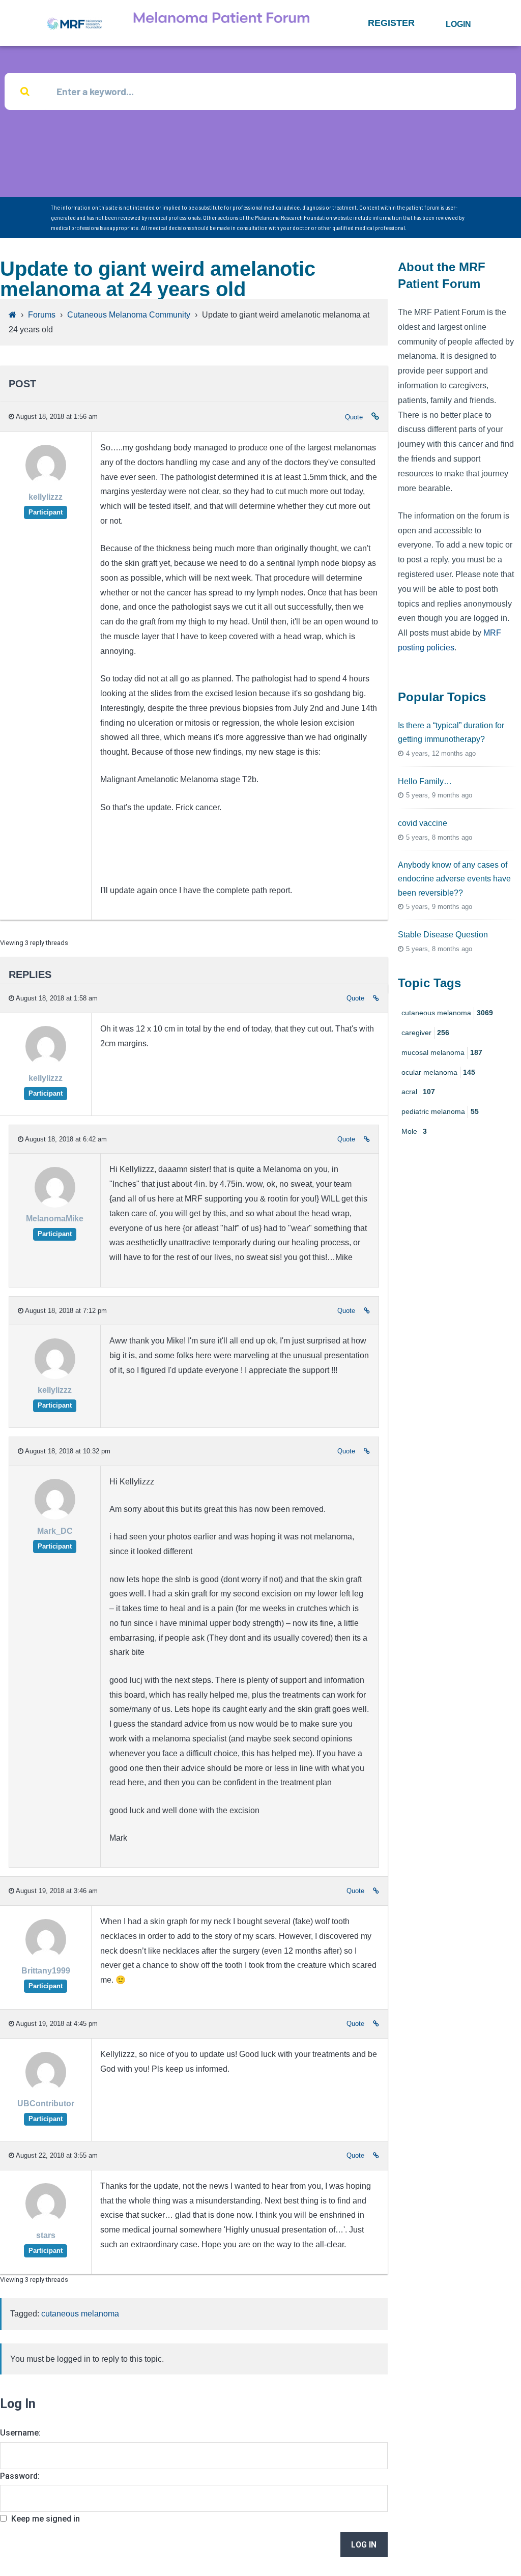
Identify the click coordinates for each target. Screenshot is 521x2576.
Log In (364, 2545)
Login (458, 24)
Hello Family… (425, 781)
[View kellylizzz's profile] (46, 483)
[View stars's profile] (46, 2222)
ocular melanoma (438, 1072)
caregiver (425, 1033)
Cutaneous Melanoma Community (129, 315)
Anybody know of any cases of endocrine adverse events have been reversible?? (454, 879)
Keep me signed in (46, 2519)
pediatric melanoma (440, 1111)
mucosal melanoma (442, 1052)
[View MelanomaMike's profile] (55, 1205)
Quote (354, 417)
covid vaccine (423, 823)
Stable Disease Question (443, 935)
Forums (42, 315)
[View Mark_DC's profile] (55, 1517)
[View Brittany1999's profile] (46, 1957)
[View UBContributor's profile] (46, 2090)
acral (418, 1092)
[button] (391, 23)
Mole (414, 1131)
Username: (20, 2433)
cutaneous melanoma (80, 2314)
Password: (20, 2476)
